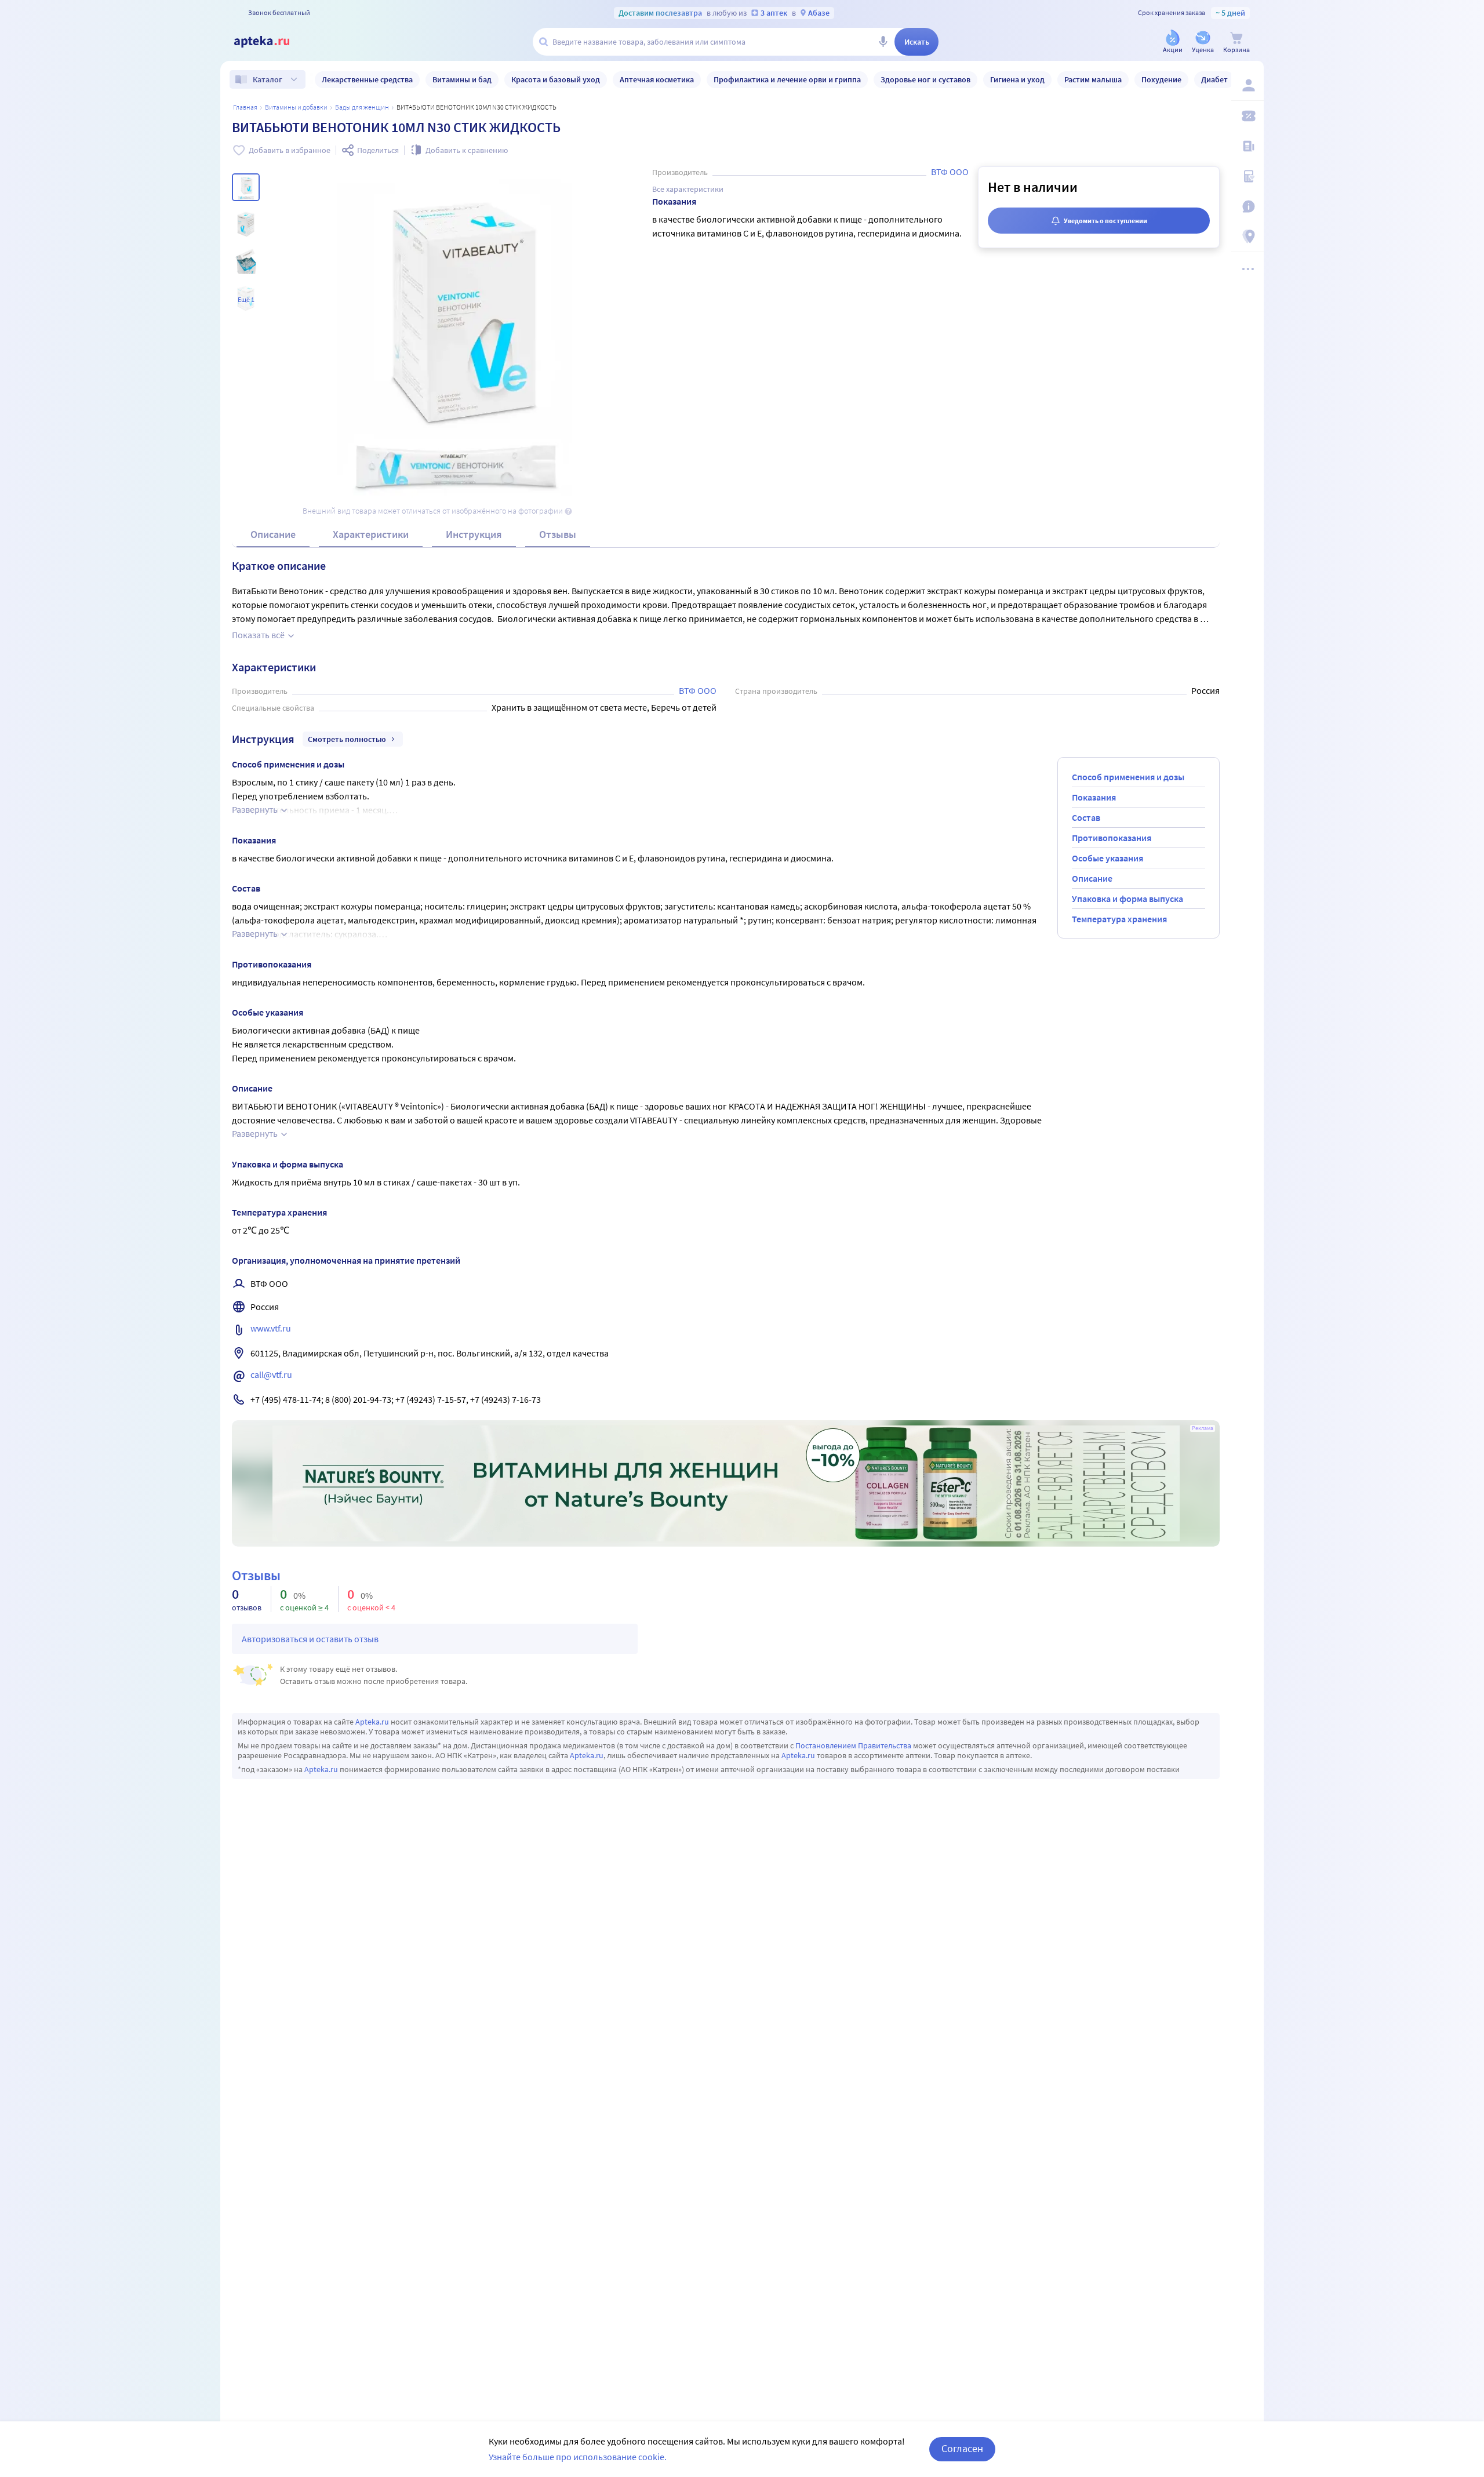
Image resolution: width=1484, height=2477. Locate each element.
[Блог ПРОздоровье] (1247, 146)
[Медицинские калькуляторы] (1247, 176)
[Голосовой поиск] (883, 42)
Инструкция (474, 534)
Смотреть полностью (347, 739)
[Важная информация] (1247, 206)
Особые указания (1107, 858)
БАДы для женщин (362, 107)
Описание (273, 534)
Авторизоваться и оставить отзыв (310, 1639)
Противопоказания (1112, 838)
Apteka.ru (372, 1722)
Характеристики (371, 534)
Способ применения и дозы (1128, 777)
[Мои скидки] (1247, 116)
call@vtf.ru (271, 1374)
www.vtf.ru (271, 1328)
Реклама (1203, 1428)
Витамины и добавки (296, 107)
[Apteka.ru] (271, 42)
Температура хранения (1119, 919)
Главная (245, 107)
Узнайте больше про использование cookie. (578, 2457)
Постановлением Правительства (853, 1745)
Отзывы (558, 534)
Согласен (962, 2448)
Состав (1086, 817)
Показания (1094, 797)
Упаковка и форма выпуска (1127, 899)
